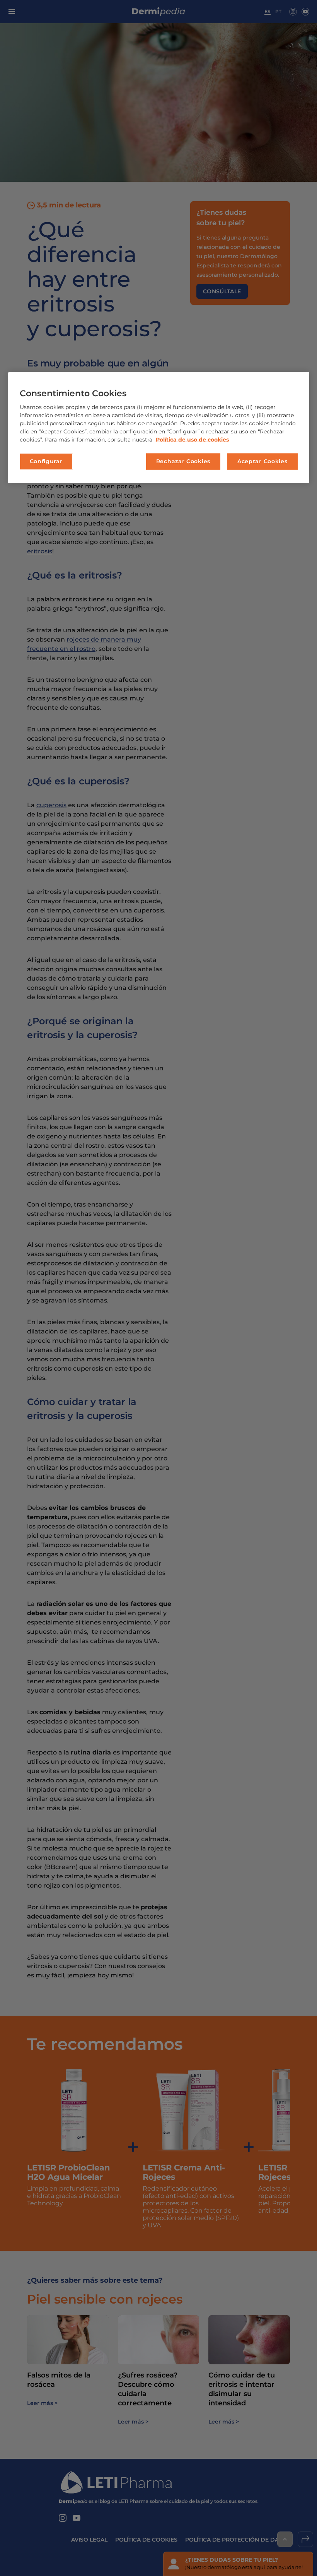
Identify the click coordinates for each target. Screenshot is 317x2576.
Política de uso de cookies (192, 440)
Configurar (46, 461)
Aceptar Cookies (262, 461)
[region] (159, 427)
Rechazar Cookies (183, 461)
